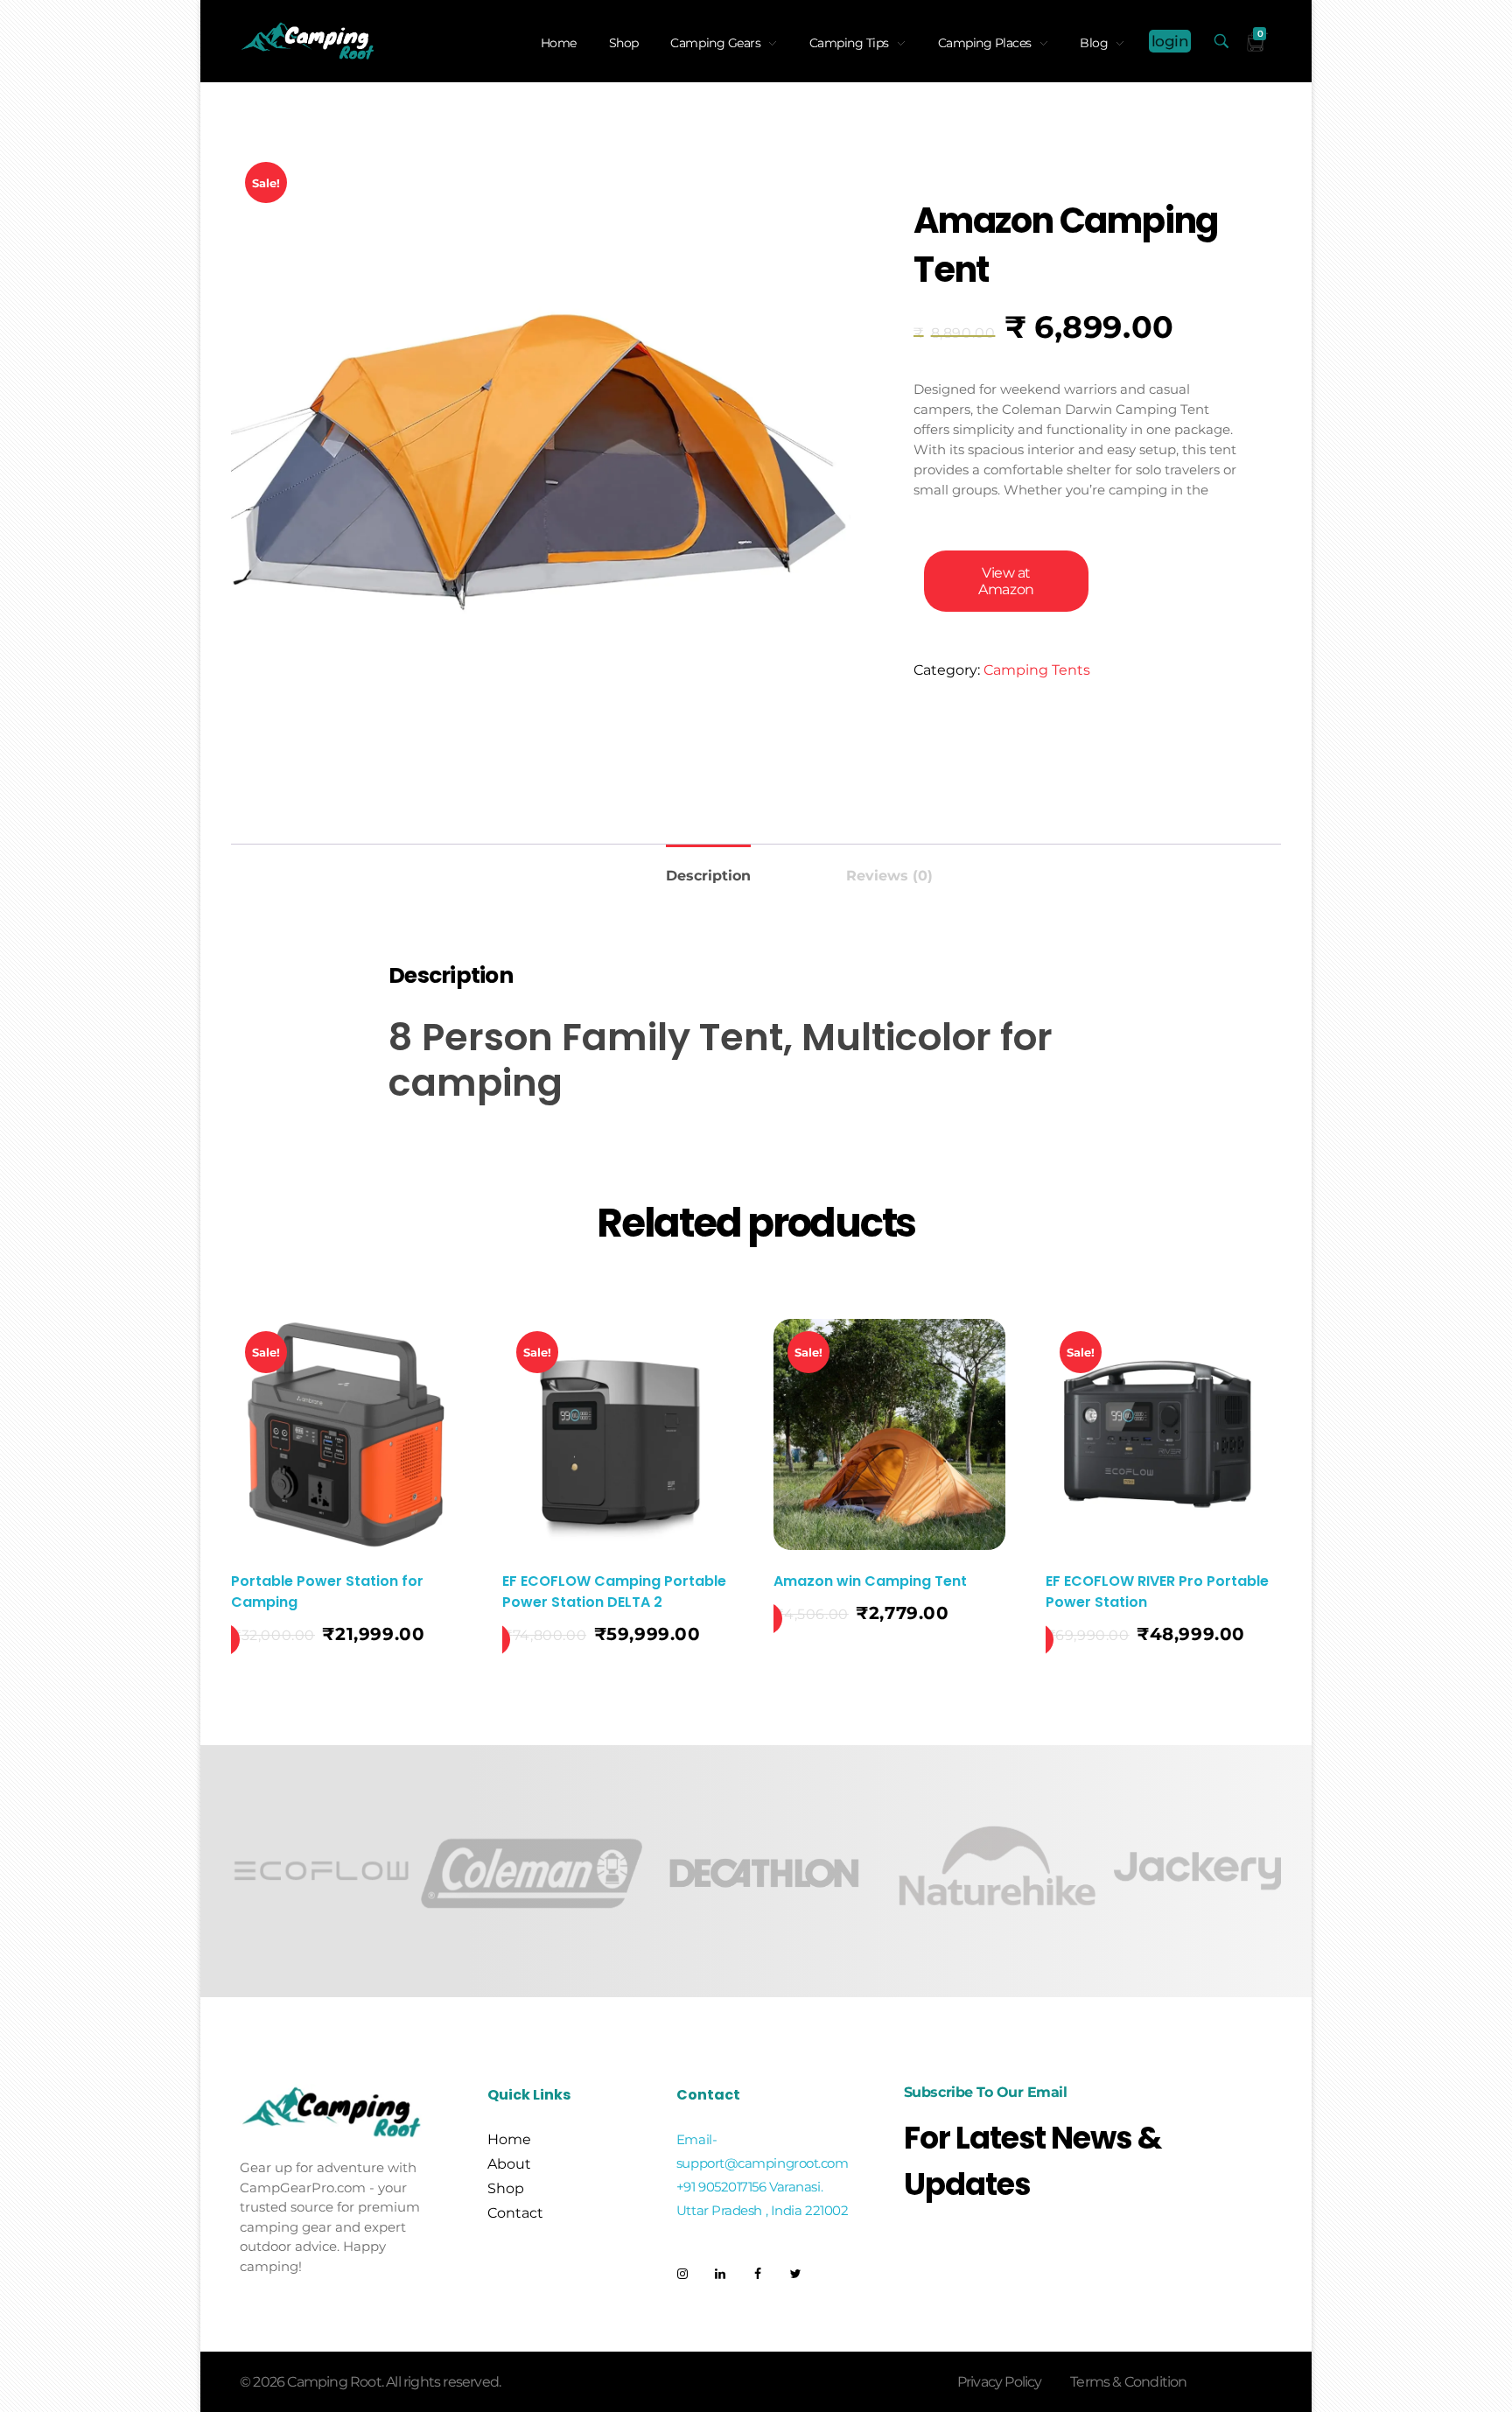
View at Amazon (1006, 581)
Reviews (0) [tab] (889, 876)
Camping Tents (1037, 670)
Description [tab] (708, 876)
